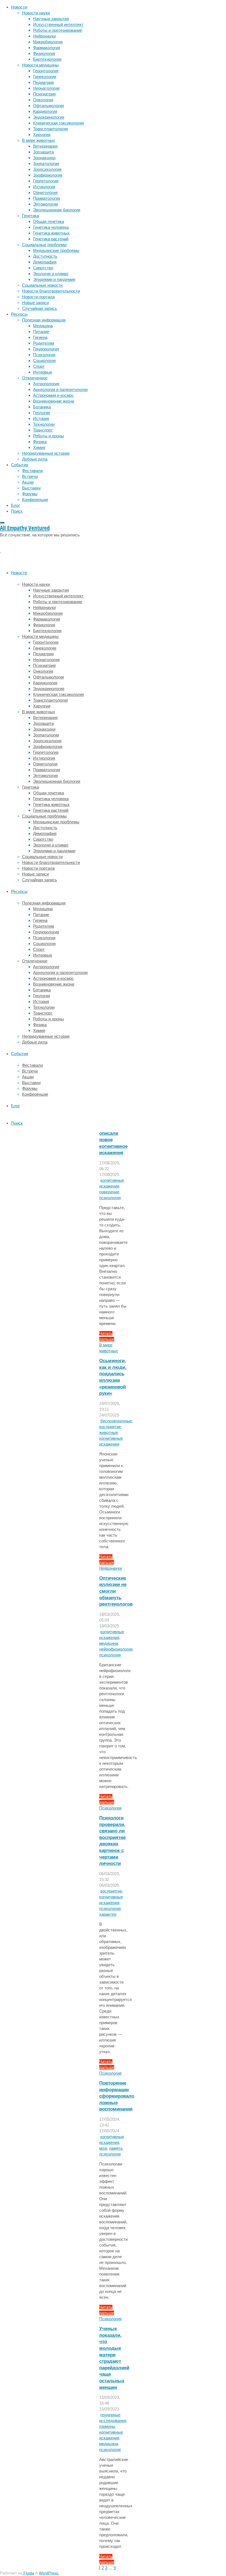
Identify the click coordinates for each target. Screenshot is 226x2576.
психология (110, 1198)
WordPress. (49, 2573)
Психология (110, 1808)
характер (108, 1914)
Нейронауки (111, 1568)
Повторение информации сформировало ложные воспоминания (117, 2096)
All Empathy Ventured (25, 528)
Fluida (28, 2573)
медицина (109, 1643)
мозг (103, 2148)
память (116, 2148)
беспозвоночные (116, 1421)
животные (109, 1432)
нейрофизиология (116, 1649)
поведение (109, 1192)
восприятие (110, 1427)
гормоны (107, 2426)
